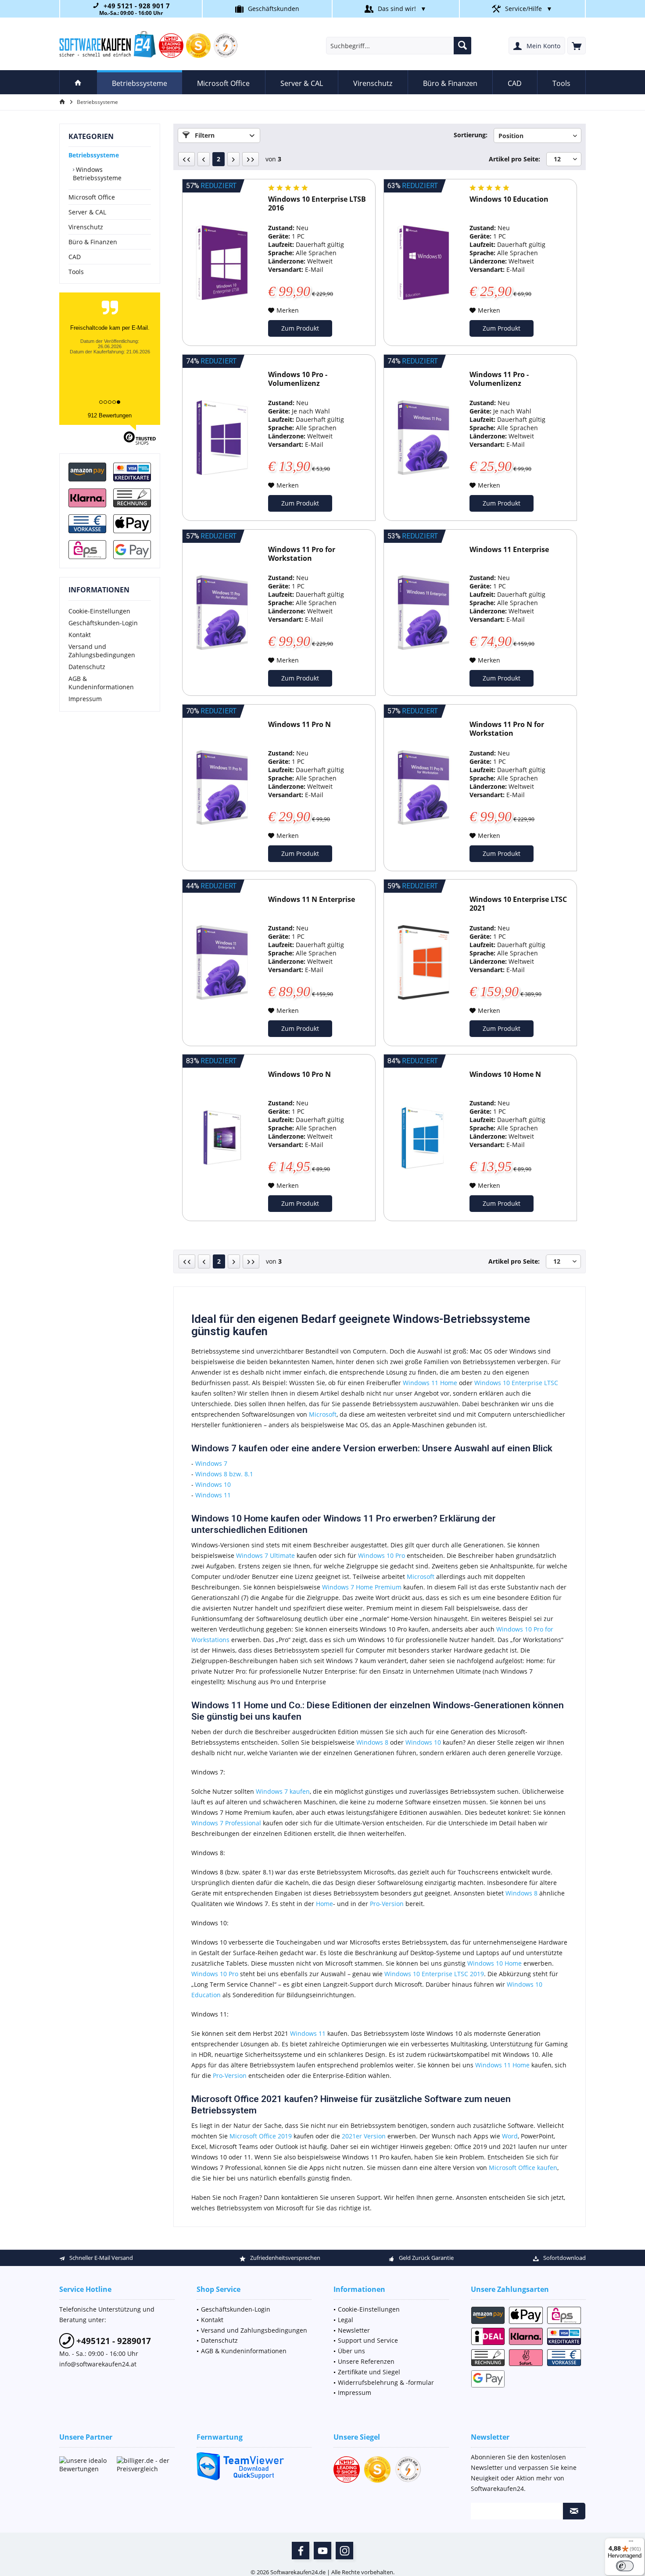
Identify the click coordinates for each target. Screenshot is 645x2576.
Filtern (204, 135)
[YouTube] (322, 2551)
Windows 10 (213, 1484)
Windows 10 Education (509, 199)
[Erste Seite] (186, 159)
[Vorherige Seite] (204, 159)
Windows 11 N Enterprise (312, 900)
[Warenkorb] (577, 46)
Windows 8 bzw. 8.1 (224, 1474)
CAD (75, 257)
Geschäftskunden (274, 9)
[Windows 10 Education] (423, 262)
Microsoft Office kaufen (523, 2168)
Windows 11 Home (430, 1383)
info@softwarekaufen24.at (98, 2364)
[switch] (625, 2566)
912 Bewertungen (110, 415)
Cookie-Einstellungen (99, 611)
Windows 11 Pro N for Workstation (507, 729)
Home (324, 1904)
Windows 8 (372, 1742)
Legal (346, 2320)
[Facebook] (301, 2551)
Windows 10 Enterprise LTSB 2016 (317, 204)
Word (510, 2136)
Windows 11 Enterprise (509, 550)
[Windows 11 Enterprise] (423, 613)
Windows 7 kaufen (283, 1791)
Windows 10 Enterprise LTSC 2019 (434, 1974)
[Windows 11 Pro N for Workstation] (423, 788)
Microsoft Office (92, 197)
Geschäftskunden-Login (103, 623)
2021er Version (364, 2136)
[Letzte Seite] (251, 159)
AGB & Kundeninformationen (101, 683)
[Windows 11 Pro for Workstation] (222, 613)
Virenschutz (86, 227)
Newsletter (354, 2330)
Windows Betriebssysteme (97, 174)
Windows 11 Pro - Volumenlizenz (499, 379)
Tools (76, 272)
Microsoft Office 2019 (261, 2136)
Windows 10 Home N (505, 1074)
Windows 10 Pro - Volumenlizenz (298, 379)
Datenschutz (87, 667)
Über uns (351, 2351)
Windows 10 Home (494, 1963)
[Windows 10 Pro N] (222, 1138)
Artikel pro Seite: (514, 159)
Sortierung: (471, 135)
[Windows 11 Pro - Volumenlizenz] (423, 438)
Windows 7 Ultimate (265, 1555)
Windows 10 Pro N (299, 1074)
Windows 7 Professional (226, 1823)
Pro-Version (387, 1904)
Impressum (85, 699)
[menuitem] (577, 46)
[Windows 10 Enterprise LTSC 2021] (423, 963)
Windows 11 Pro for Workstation (302, 554)
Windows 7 (211, 1463)
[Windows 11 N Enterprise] (222, 963)
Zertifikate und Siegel (369, 2372)
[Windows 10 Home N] (423, 1138)
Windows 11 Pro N (299, 725)
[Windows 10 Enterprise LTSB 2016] (222, 262)
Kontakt (80, 635)
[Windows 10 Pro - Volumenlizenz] (222, 438)
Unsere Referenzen (366, 2361)
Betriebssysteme (94, 155)
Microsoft (323, 1414)
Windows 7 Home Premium (362, 1587)
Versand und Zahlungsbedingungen (102, 651)
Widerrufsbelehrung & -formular (386, 2382)
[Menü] (631, 2543)
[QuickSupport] (254, 2466)
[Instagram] (344, 2551)
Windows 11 (213, 1495)
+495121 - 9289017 (113, 2341)
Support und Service (368, 2340)
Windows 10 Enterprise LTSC (516, 1383)
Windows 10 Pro (382, 1555)
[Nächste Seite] (233, 159)
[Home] (78, 82)
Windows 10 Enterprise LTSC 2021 (518, 904)
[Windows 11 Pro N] (222, 788)
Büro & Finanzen (93, 242)
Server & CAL (87, 212)
